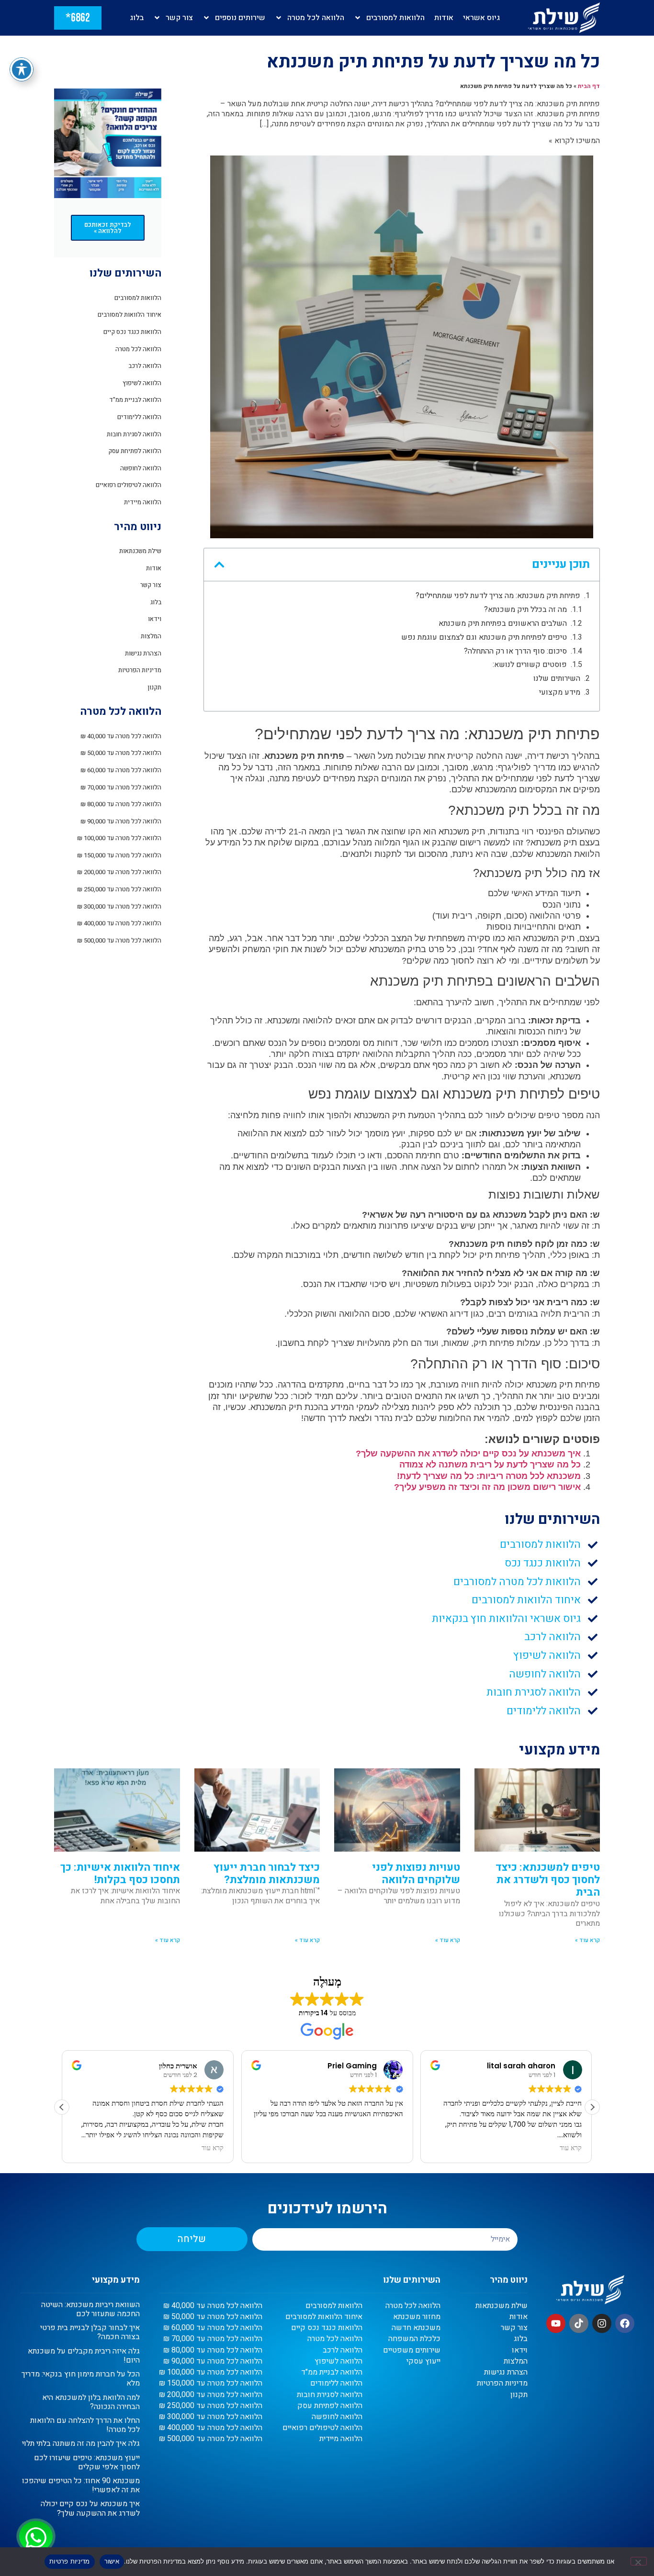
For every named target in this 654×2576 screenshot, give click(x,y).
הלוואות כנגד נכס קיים (132, 332)
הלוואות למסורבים (395, 18)
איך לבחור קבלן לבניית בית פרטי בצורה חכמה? (90, 2332)
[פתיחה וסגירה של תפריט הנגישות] (22, 69)
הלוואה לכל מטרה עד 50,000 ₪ (121, 753)
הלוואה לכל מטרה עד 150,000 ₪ (119, 855)
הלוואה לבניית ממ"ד (135, 400)
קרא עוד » (587, 1940)
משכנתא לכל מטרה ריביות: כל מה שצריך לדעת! (489, 1476)
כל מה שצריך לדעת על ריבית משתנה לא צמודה (490, 1465)
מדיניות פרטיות (70, 2561)
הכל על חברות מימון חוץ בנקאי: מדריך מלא (81, 2379)
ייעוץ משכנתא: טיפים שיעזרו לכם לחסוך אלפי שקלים (87, 2462)
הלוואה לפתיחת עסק (135, 451)
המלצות (151, 636)
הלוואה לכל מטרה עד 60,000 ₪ (121, 770)
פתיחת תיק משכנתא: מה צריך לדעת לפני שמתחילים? (498, 596)
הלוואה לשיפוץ (142, 383)
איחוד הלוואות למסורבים (130, 315)
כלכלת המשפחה (414, 2339)
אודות (444, 18)
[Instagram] (602, 2323)
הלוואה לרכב (145, 366)
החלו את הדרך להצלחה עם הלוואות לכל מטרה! (85, 2425)
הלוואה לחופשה (141, 468)
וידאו (155, 619)
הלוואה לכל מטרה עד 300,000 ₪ (119, 906)
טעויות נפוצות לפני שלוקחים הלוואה (416, 1874)
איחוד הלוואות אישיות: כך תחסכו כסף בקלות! (120, 1874)
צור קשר (179, 18)
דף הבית (589, 86)
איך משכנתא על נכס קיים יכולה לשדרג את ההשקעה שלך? (468, 1454)
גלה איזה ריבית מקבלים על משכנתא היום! (84, 2356)
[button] (219, 565)
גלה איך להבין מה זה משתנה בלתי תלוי (81, 2443)
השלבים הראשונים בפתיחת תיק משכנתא (503, 624)
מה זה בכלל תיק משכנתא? (525, 610)
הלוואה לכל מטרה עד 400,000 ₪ (119, 923)
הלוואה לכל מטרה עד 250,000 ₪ (119, 889)
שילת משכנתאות (140, 551)
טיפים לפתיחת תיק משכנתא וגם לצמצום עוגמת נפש (484, 638)
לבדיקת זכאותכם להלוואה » (108, 228)
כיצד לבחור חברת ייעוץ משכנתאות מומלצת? (267, 1874)
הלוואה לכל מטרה (316, 18)
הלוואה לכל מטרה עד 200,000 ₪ (119, 872)
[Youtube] (556, 2323)
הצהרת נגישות (143, 653)
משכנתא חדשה (416, 2328)
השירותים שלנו (557, 679)
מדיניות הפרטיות (140, 670)
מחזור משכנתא (417, 2317)
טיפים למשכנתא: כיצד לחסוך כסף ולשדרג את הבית (548, 1880)
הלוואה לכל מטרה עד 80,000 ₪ (121, 804)
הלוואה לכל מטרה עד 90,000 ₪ (121, 821)
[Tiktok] (579, 2323)
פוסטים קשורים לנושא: (530, 665)
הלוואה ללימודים (139, 417)
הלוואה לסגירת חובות (134, 434)
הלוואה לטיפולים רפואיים (129, 485)
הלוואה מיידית (143, 502)
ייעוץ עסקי (423, 2361)
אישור (112, 2561)
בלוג (137, 18)
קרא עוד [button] (213, 2148)
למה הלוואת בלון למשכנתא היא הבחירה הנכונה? (91, 2402)
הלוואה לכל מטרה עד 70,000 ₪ (121, 787)
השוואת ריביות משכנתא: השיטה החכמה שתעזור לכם (90, 2309)
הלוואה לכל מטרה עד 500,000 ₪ (119, 940)
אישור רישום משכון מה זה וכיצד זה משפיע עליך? (487, 1487)
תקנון (154, 687)
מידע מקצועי (560, 693)
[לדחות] (639, 2561)
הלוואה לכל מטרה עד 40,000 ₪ (121, 736)
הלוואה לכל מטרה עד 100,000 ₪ (119, 838)
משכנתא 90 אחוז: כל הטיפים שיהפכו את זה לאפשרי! (81, 2485)
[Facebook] (625, 2323)
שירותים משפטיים (412, 2350)
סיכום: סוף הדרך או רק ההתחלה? (515, 651)
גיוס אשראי (481, 18)
